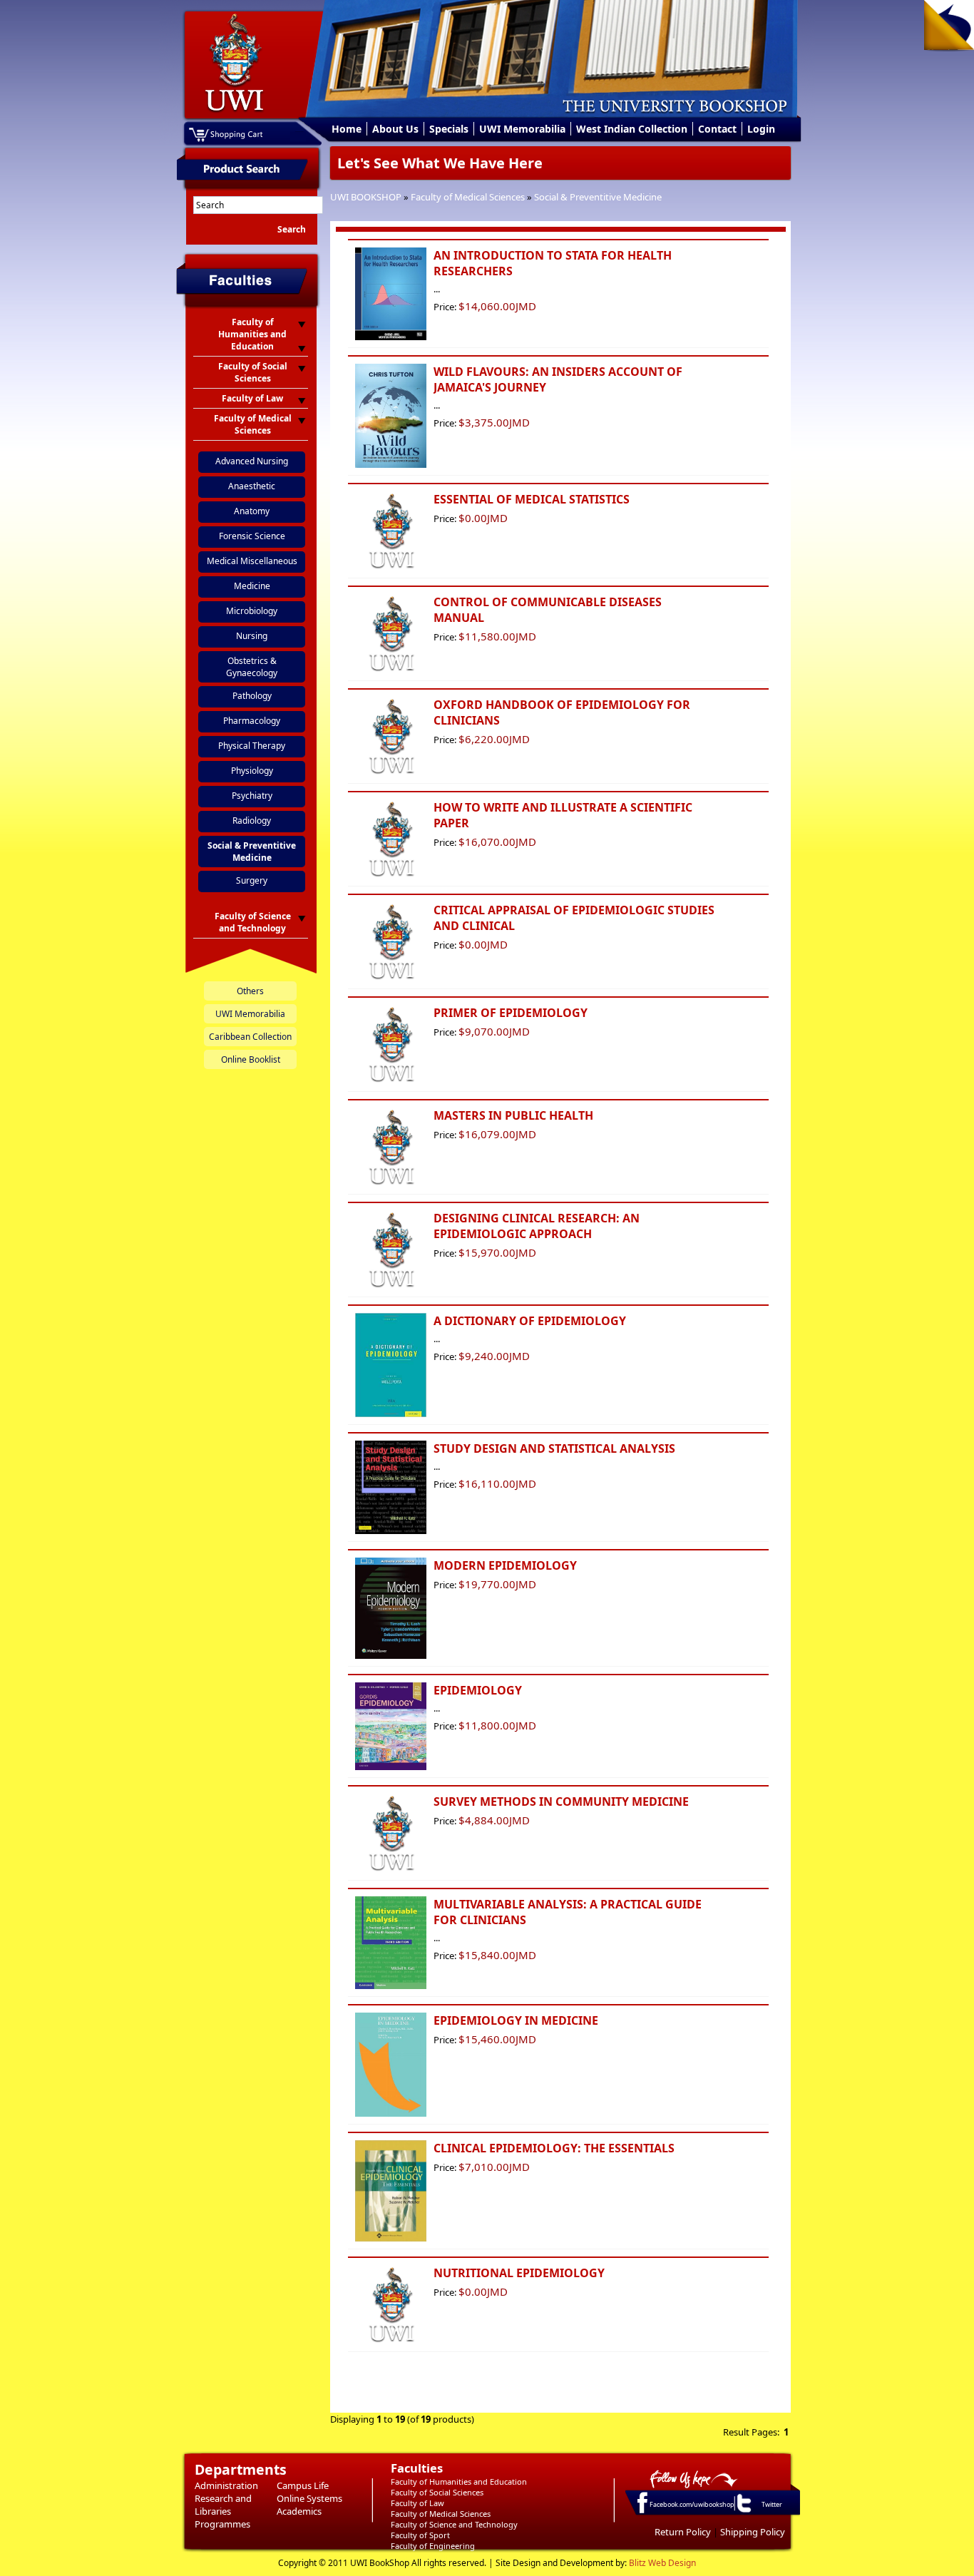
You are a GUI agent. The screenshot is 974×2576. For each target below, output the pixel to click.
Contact (717, 129)
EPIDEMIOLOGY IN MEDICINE (516, 2020)
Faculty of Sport (420, 2535)
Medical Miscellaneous (252, 561)
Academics (299, 2511)
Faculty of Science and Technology (454, 2524)
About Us (395, 129)
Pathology (252, 696)
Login (761, 129)
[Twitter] (743, 2512)
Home (347, 129)
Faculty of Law (417, 2503)
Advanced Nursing (252, 461)
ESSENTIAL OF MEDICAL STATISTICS (532, 499)
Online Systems (309, 2498)
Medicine (252, 586)
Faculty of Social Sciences (437, 2492)
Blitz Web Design (662, 2563)
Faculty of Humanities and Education (459, 2482)
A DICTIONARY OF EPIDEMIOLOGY (530, 1321)
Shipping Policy (753, 2532)
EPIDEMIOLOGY (478, 1690)
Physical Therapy (252, 746)
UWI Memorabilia (522, 129)
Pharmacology (252, 721)
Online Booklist (251, 1059)
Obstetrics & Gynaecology (252, 667)
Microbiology (252, 611)
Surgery (252, 880)
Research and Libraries (223, 2505)
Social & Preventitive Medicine (598, 197)
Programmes (222, 2524)
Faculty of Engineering (433, 2546)
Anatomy (252, 511)
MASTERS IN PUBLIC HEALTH (513, 1115)
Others (250, 991)
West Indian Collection (632, 129)
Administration (226, 2485)
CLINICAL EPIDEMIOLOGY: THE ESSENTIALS (554, 2148)
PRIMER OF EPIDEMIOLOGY (511, 1013)
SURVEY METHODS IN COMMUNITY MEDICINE (561, 1801)
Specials (449, 129)
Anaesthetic (252, 486)
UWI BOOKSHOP (366, 197)
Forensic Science (252, 536)
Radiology (252, 821)
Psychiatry (252, 796)
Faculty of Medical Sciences (468, 197)
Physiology (252, 771)
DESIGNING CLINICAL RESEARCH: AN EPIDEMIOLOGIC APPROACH (537, 1226)
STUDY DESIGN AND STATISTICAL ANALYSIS (554, 1448)
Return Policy (683, 2532)
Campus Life (303, 2485)
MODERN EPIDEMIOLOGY (505, 1565)
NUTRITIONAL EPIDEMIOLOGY (519, 2273)
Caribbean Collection (250, 1037)
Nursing (252, 636)
